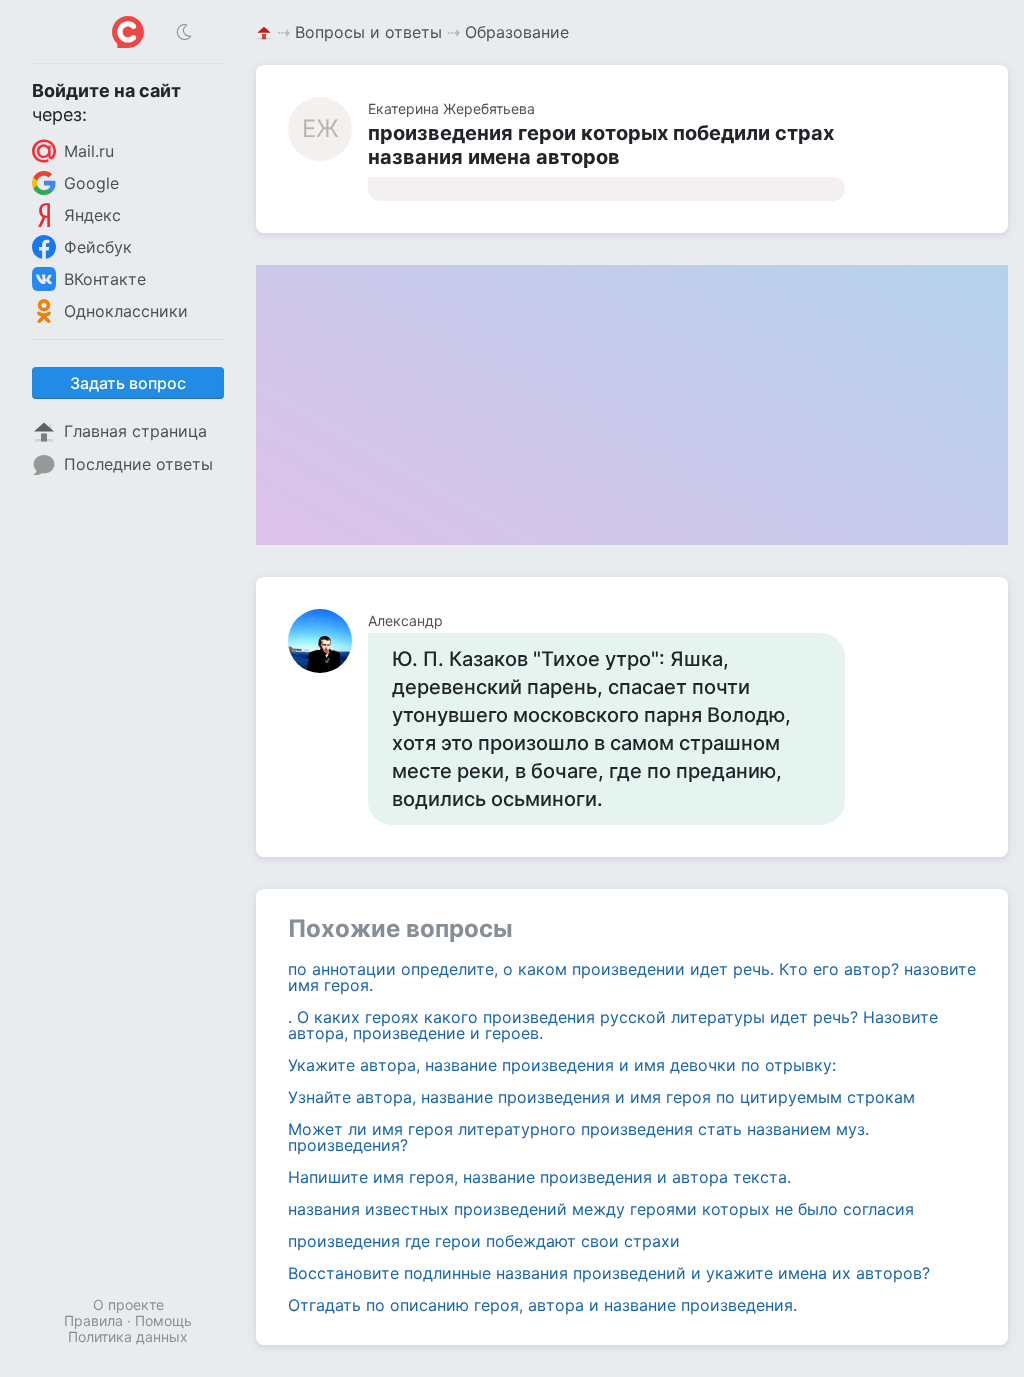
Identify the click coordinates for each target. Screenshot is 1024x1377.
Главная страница (135, 431)
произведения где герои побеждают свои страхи (484, 1241)
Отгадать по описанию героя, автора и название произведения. (542, 1305)
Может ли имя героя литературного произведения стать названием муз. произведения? (578, 1137)
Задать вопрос (128, 383)
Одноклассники (126, 311)
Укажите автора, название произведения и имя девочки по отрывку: (562, 1065)
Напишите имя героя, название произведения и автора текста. (539, 1177)
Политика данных (128, 1336)
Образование (517, 32)
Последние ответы (138, 464)
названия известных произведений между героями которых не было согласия (601, 1209)
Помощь (163, 1320)
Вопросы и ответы (368, 32)
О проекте (128, 1304)
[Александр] (328, 641)
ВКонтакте (105, 279)
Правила (93, 1320)
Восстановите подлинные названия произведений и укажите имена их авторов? (609, 1273)
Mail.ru (89, 151)
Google (91, 183)
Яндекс (92, 215)
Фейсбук (98, 247)
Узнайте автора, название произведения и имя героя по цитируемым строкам (601, 1097)
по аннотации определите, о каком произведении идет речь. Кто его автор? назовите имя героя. (632, 977)
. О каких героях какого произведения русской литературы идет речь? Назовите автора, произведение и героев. (613, 1025)
